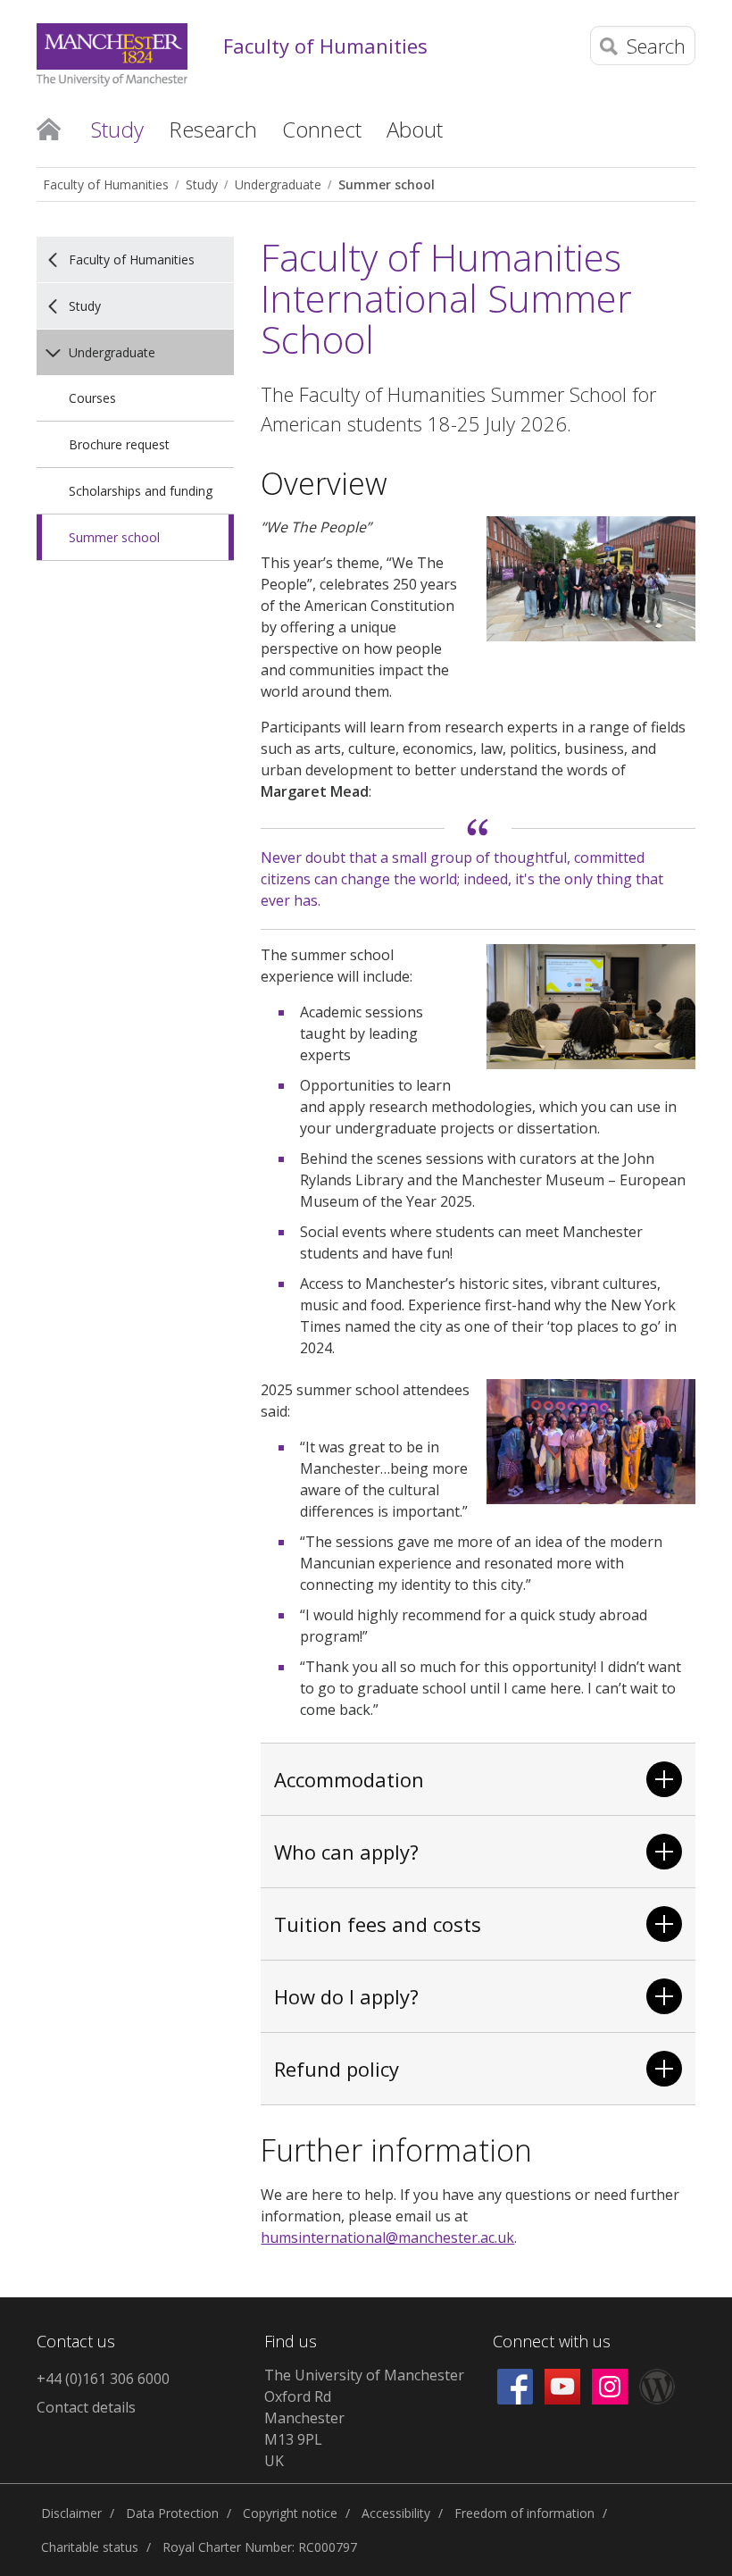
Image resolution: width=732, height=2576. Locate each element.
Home (49, 128)
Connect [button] (322, 129)
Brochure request (119, 444)
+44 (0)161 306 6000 (103, 2379)
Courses (92, 398)
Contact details (86, 2407)
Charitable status (90, 2547)
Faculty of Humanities (325, 46)
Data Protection (172, 2513)
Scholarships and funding (141, 491)
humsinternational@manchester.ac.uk (387, 2237)
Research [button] (213, 129)
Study (202, 184)
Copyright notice (290, 2513)
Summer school (387, 184)
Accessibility (396, 2513)
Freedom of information (524, 2513)
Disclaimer (71, 2513)
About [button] (415, 129)
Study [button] (117, 129)
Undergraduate (278, 184)
